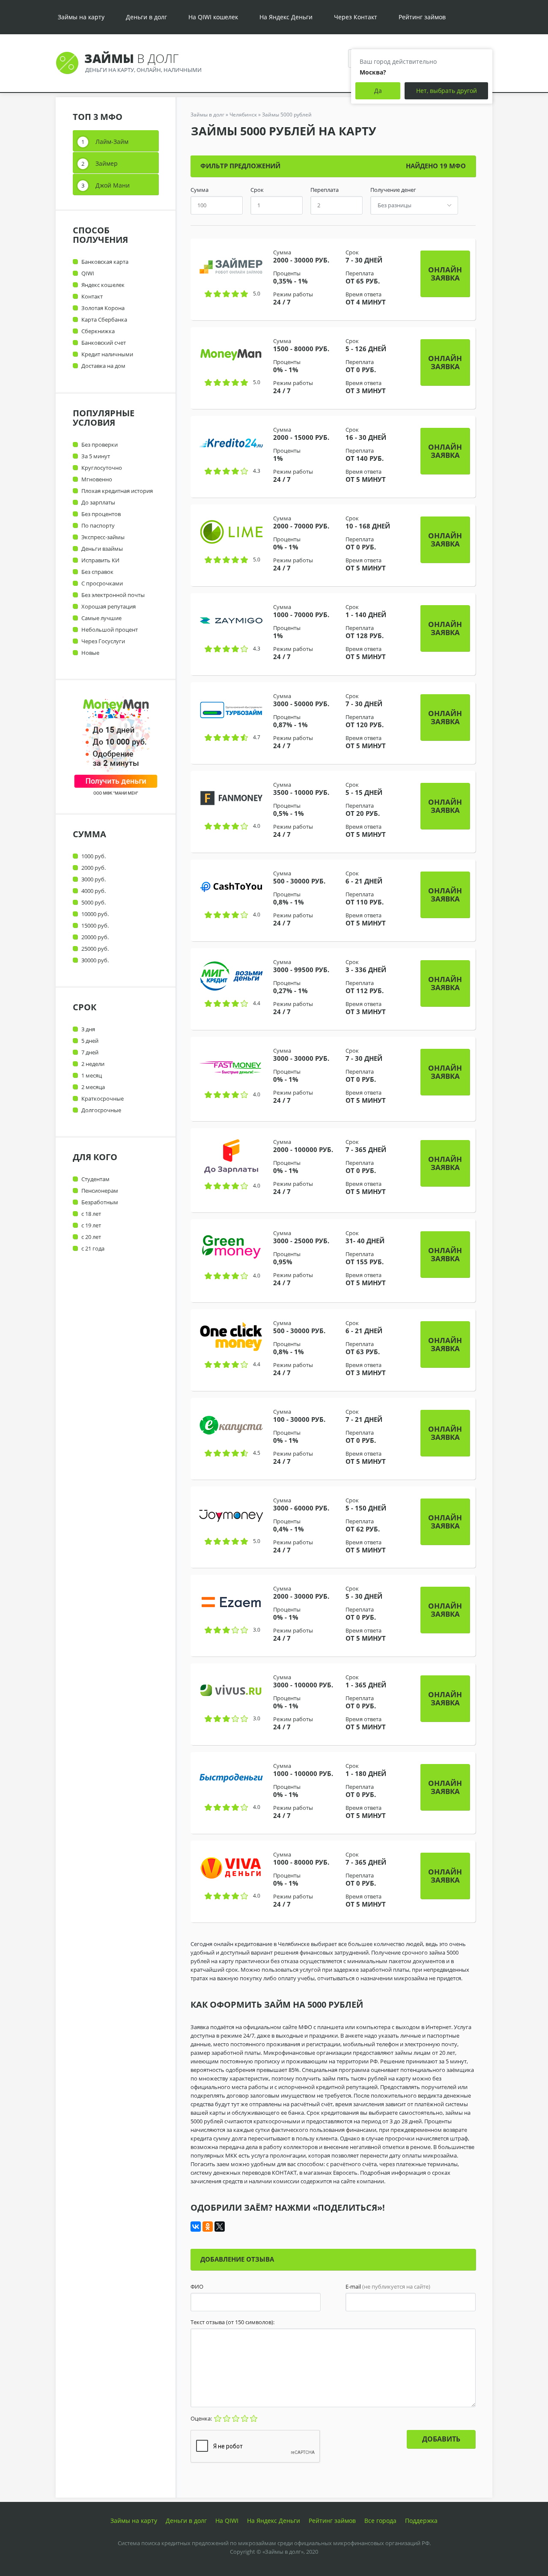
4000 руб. (94, 891)
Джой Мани (113, 185)
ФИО (197, 2287)
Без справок (97, 572)
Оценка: (202, 2418)
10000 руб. (95, 914)
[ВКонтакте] (196, 2227)
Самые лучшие (101, 618)
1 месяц (92, 1075)
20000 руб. (95, 937)
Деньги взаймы (102, 549)
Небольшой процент (110, 630)
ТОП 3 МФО (98, 117)
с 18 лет (91, 1214)
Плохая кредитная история (117, 491)
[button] (445, 274)
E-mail (388, 2287)
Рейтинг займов (422, 17)
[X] (220, 2227)
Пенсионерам (100, 1191)
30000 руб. (95, 960)
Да (378, 91)
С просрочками (102, 583)
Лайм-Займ (112, 142)
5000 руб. (94, 902)
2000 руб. (94, 868)
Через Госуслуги (103, 641)
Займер (107, 163)
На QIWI (227, 2521)
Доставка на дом (103, 366)
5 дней (90, 1041)
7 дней (90, 1052)
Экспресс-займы (103, 537)
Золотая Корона (103, 308)
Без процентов (101, 514)
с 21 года (93, 1248)
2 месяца (93, 1087)
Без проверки (100, 445)
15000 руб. (95, 925)
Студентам (95, 1179)
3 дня (88, 1029)
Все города (380, 2521)
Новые (90, 653)
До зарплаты (98, 502)
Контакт (92, 296)
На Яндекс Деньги (286, 17)
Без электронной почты (113, 595)
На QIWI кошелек (213, 17)
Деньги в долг (146, 17)
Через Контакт (356, 17)
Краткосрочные (103, 1098)
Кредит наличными (107, 354)
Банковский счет (104, 343)
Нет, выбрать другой (447, 91)
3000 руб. (94, 879)
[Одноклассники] (208, 2227)
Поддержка (421, 2521)
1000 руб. (94, 856)
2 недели (93, 1064)
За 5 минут (96, 456)
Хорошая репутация (109, 606)
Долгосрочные (101, 1110)
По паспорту (98, 525)
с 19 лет (91, 1225)
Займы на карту (81, 17)
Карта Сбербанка (104, 319)
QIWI (88, 273)
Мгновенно (97, 479)
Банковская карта (105, 262)
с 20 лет (91, 1237)
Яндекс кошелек (103, 285)
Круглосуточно (102, 468)
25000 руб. (95, 949)
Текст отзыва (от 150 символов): (232, 2322)
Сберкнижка (98, 331)
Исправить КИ (100, 560)
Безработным (100, 1202)
